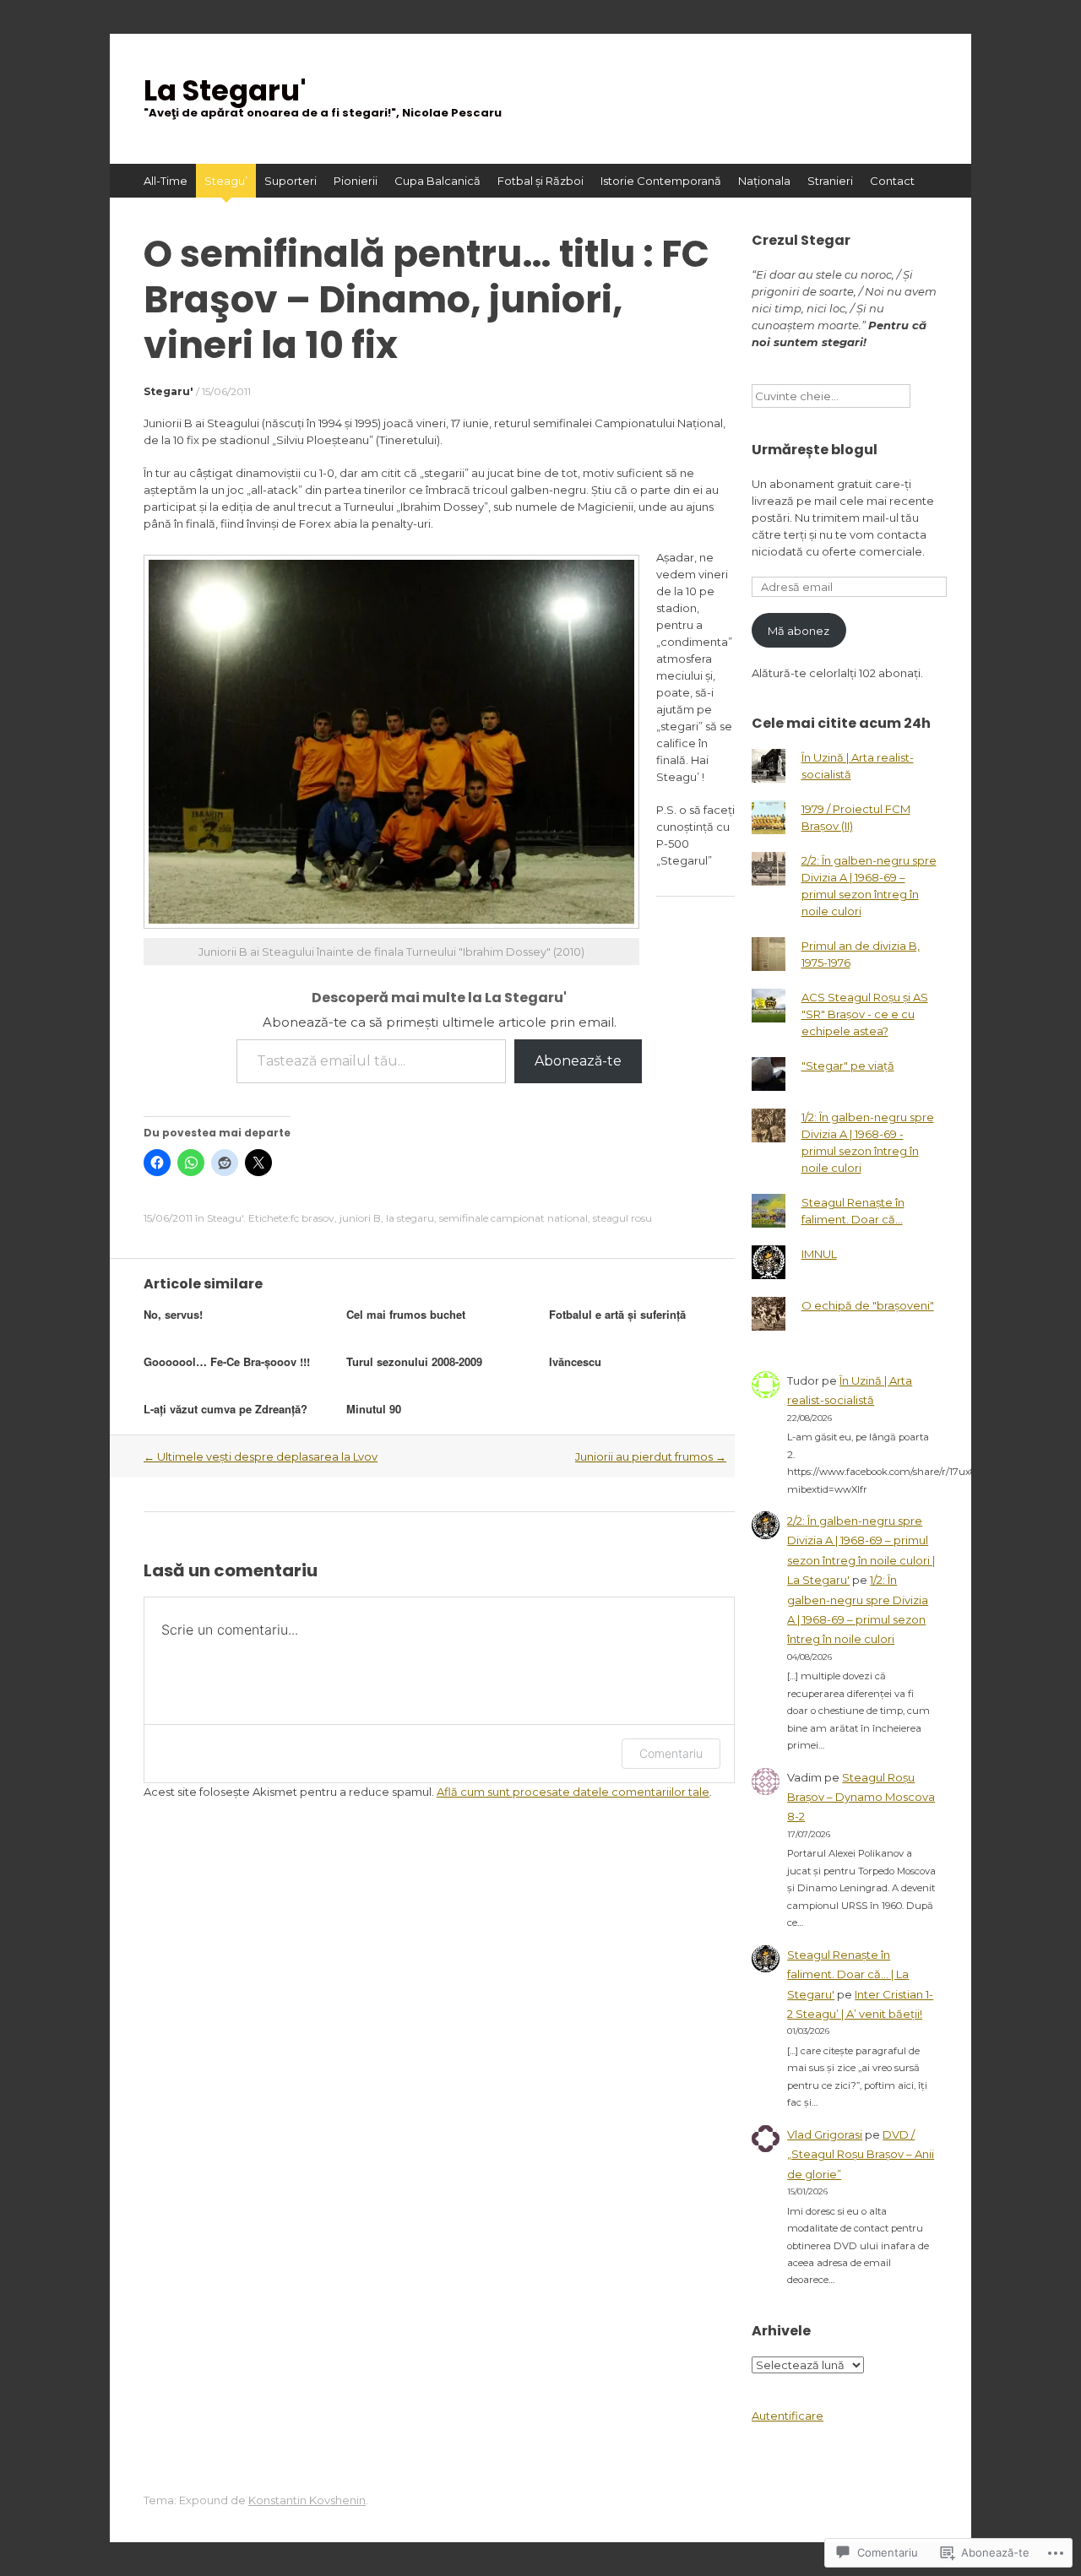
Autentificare (788, 2416)
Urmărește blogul (815, 450)
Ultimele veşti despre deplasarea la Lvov (261, 1456)
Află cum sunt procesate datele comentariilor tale (573, 1792)
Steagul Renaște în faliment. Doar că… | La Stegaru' (848, 1974)
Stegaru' (168, 391)
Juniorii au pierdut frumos (651, 1456)
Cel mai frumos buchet (406, 1314)
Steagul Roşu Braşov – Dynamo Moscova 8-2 (861, 1797)
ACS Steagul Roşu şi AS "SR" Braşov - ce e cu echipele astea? (865, 1014)
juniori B (360, 1218)
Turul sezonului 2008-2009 (414, 1361)
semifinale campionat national (513, 1218)
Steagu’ (226, 181)
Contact (892, 181)
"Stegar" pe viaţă (848, 1066)
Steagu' (225, 1218)
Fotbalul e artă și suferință (617, 1314)
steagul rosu (622, 1218)
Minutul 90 (374, 1409)
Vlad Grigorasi (825, 2134)
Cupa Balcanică (437, 181)
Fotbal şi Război (540, 181)
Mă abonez (799, 631)
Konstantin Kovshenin (307, 2500)
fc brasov (312, 1218)
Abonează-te (578, 1061)
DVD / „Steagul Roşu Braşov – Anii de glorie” (861, 2154)
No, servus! (173, 1314)
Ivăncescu (575, 1361)
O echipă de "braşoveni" (868, 1305)
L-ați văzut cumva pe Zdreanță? (225, 1409)
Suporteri (291, 181)
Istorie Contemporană (661, 181)
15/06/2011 (226, 391)
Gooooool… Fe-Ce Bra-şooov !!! (227, 1361)
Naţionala (764, 181)
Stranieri (830, 181)
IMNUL (819, 1254)
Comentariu (671, 1753)
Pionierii (356, 181)
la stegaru (410, 1218)
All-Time (166, 181)
